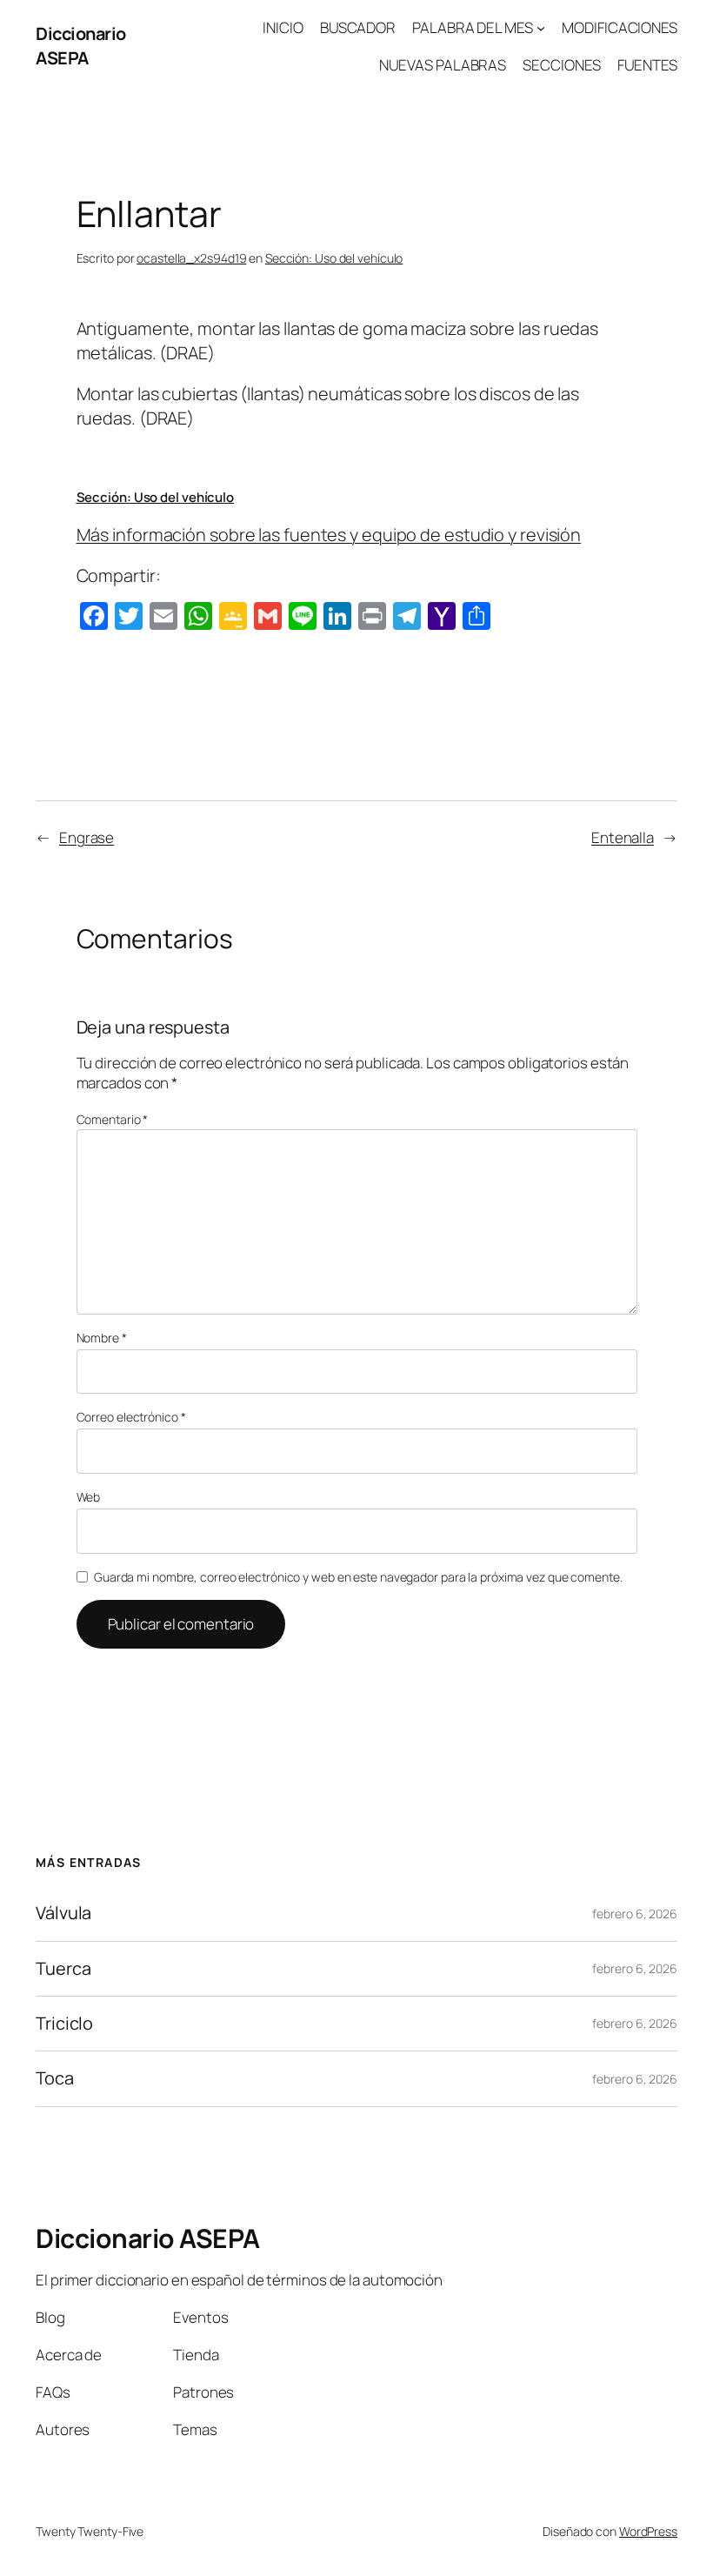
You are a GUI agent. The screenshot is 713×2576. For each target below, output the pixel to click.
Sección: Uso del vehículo (334, 258)
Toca (55, 2078)
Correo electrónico (131, 1417)
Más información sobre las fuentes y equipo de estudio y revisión (329, 535)
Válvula (63, 1913)
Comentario (113, 1119)
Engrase (87, 837)
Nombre (102, 1338)
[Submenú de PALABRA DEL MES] (541, 28)
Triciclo (64, 2024)
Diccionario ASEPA (81, 46)
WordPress (648, 2531)
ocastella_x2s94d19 (191, 258)
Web (89, 1497)
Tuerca (63, 1969)
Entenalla (623, 837)
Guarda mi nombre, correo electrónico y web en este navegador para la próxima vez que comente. (358, 1577)
